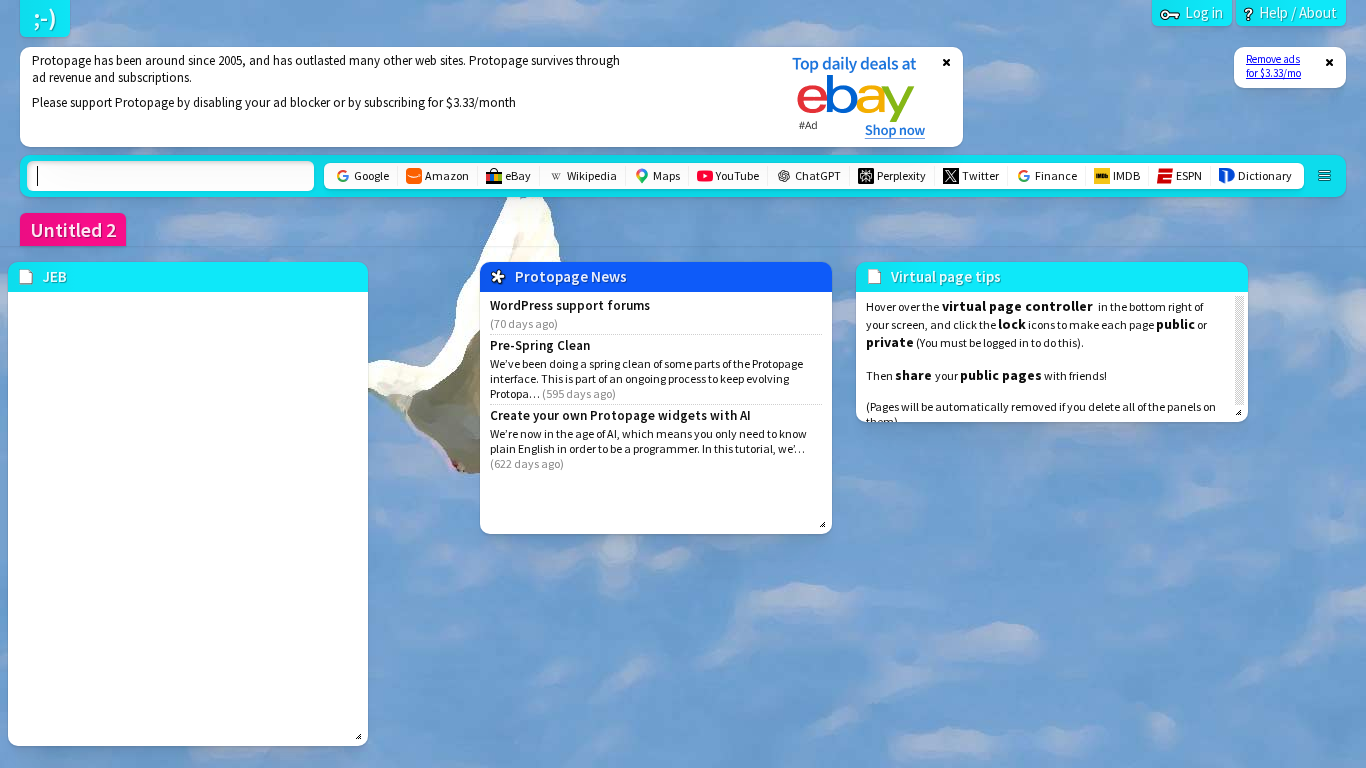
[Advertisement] (393, 97)
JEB (55, 276)
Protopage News (571, 276)
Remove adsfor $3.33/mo (1273, 66)
